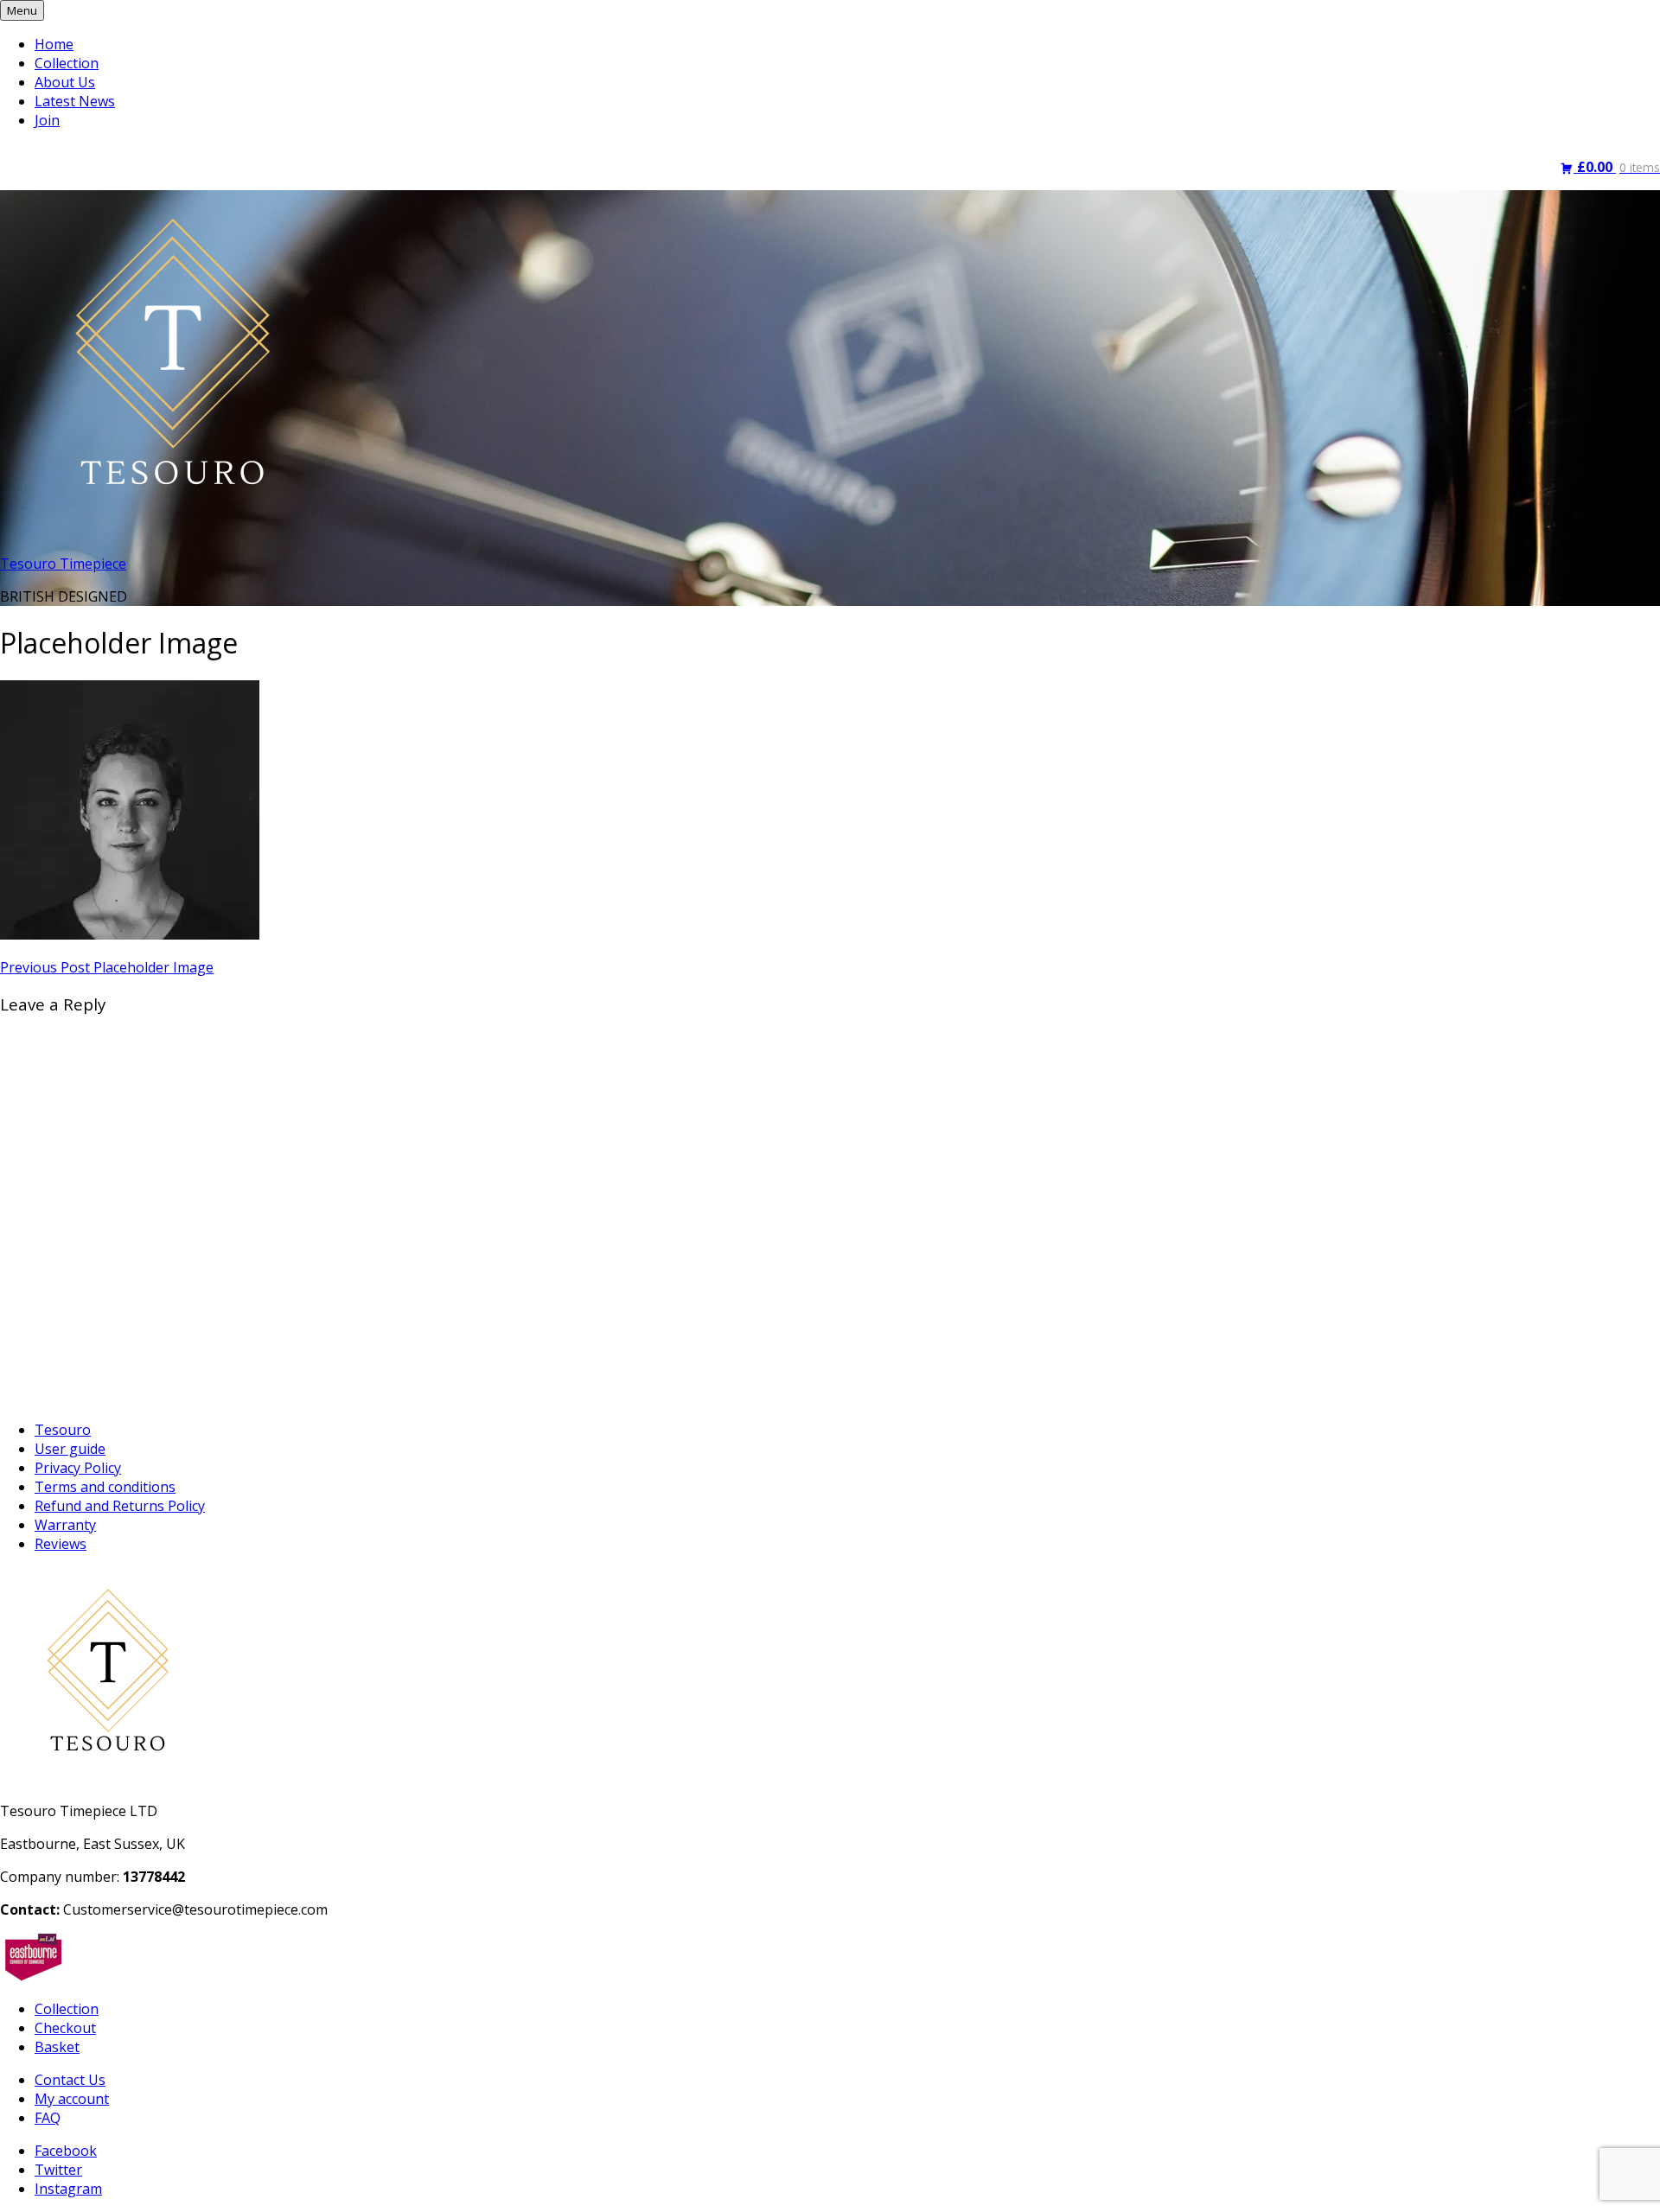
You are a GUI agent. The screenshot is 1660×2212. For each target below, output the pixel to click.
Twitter (58, 2170)
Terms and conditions (105, 1487)
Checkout (65, 2028)
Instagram (68, 2189)
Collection (67, 63)
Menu (22, 10)
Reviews (61, 1544)
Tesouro (63, 1430)
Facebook (66, 2151)
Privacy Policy (78, 1468)
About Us (65, 82)
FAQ (48, 2118)
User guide (70, 1449)
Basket (57, 2047)
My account (72, 2099)
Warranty (65, 1525)
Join (47, 120)
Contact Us (70, 2080)
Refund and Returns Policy (120, 1506)
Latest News (75, 101)
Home (54, 44)
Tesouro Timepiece (63, 564)
